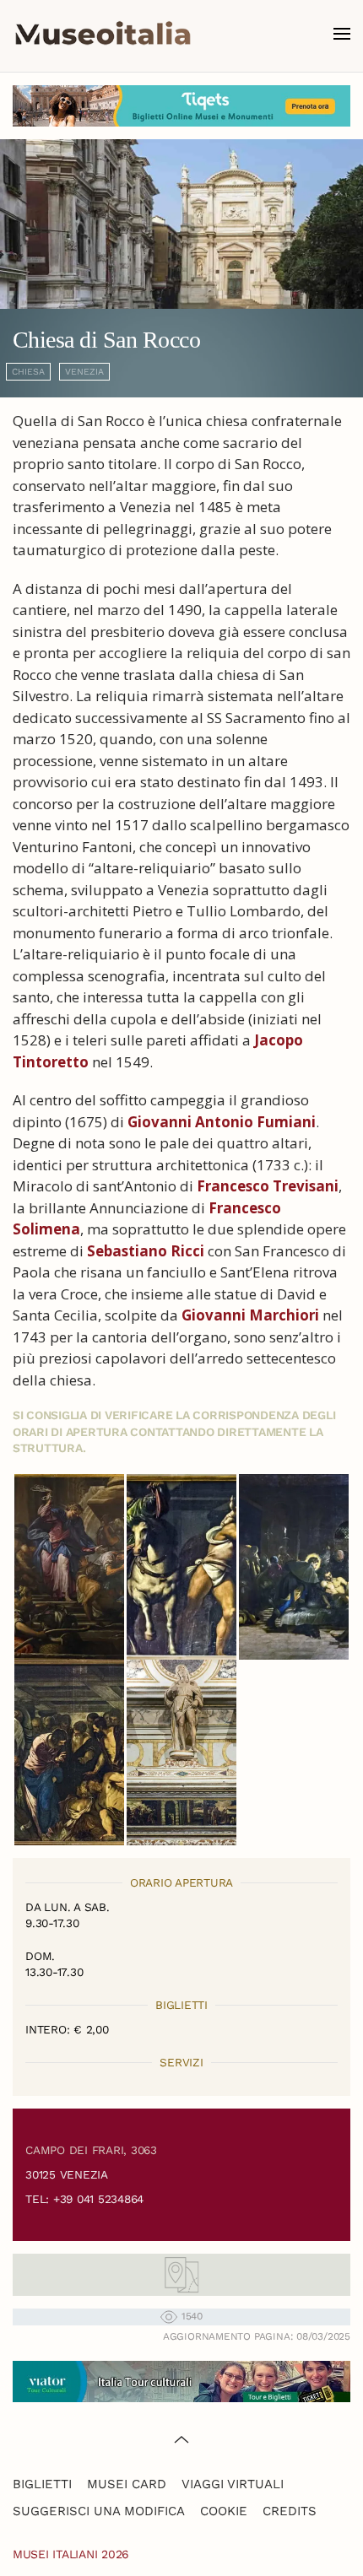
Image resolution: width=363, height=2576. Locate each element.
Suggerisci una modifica (99, 2511)
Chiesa (28, 372)
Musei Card (127, 2484)
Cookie (224, 2511)
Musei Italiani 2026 (71, 2554)
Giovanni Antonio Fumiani (222, 1122)
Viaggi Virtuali (233, 2484)
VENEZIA (84, 372)
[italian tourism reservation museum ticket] (181, 106)
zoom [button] (69, 1567)
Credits (290, 2511)
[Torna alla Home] (103, 34)
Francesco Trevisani (268, 1186)
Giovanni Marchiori (250, 1315)
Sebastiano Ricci (146, 1251)
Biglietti (42, 2484)
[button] (342, 34)
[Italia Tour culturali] (181, 2380)
